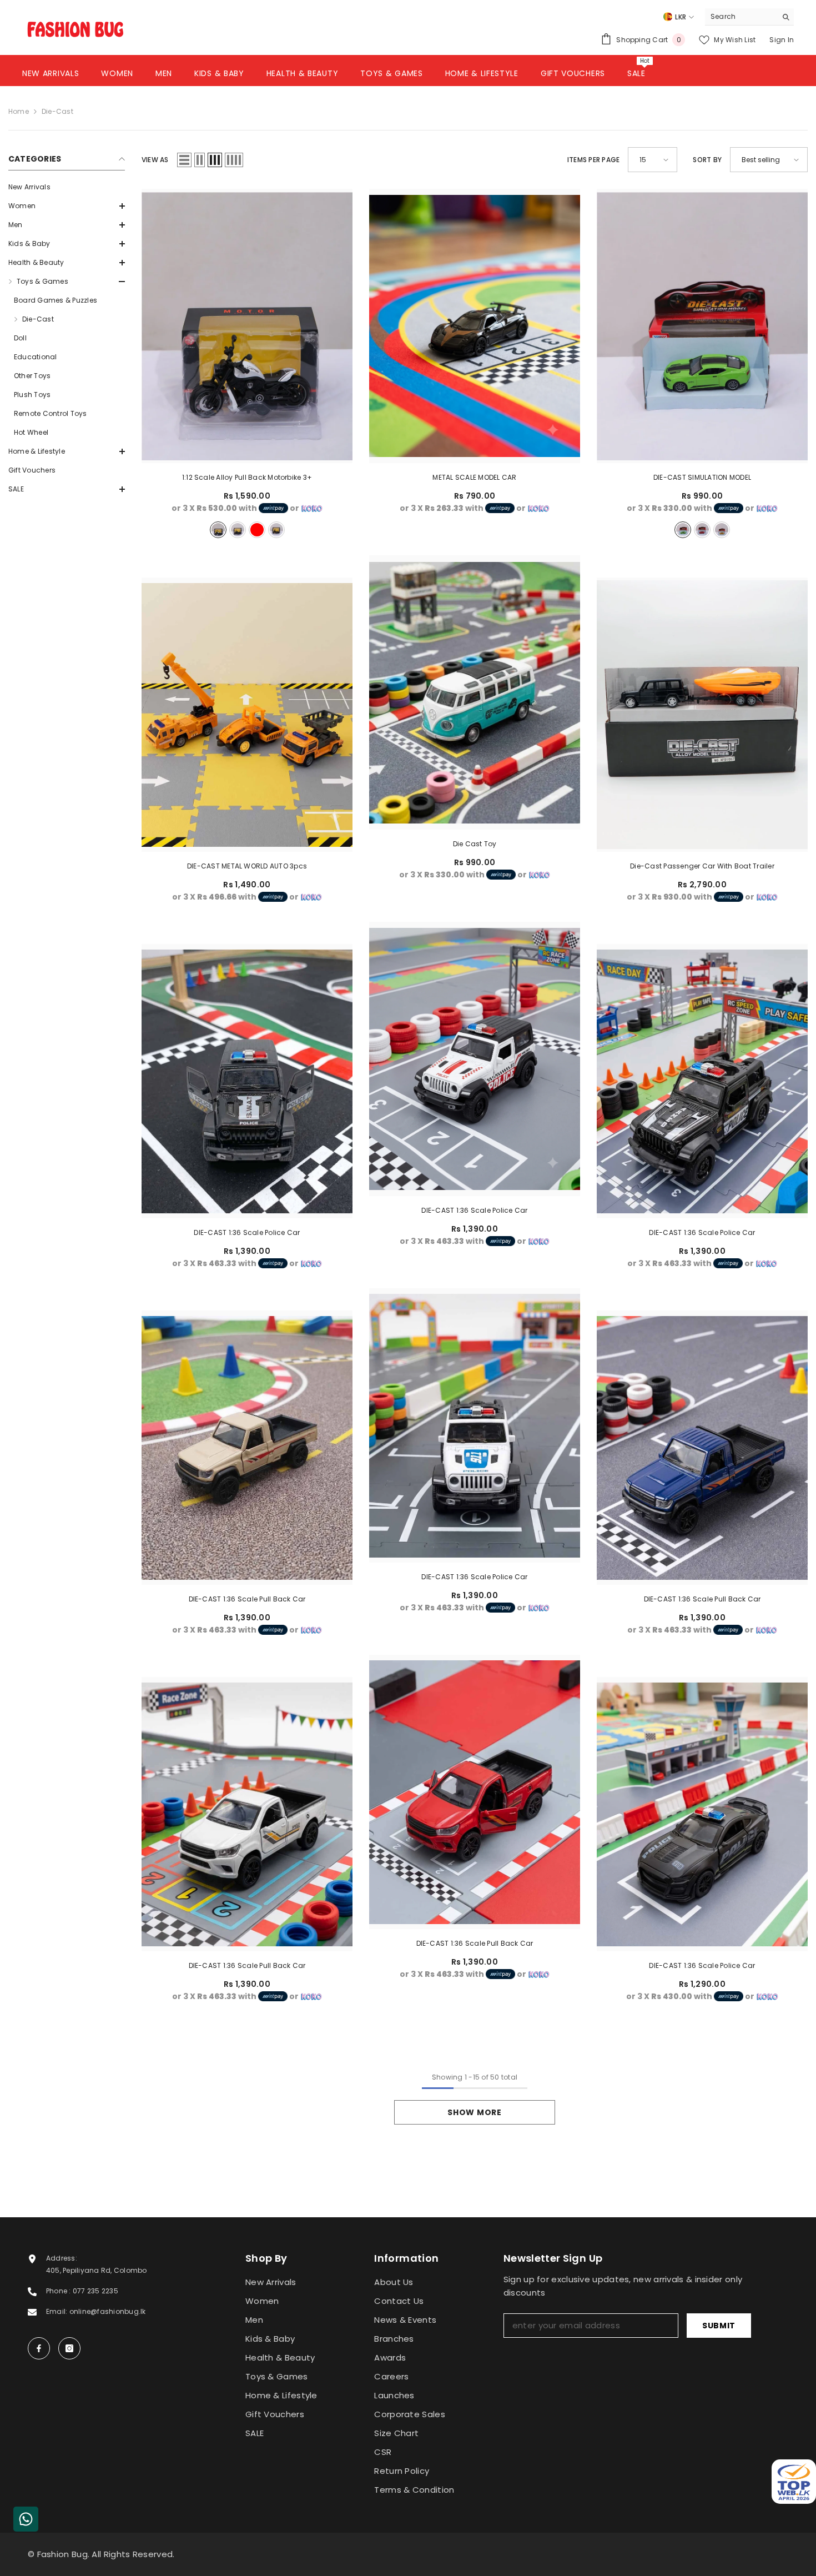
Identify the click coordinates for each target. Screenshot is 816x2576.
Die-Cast (57, 111)
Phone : (59, 2291)
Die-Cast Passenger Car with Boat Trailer (702, 866)
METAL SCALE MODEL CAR (474, 477)
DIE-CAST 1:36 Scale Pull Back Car (247, 1599)
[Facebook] (39, 2348)
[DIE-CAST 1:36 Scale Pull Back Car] (247, 1448)
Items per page (593, 160)
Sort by (707, 160)
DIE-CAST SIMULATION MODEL (702, 477)
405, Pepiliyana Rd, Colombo (96, 2270)
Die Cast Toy (475, 844)
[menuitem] (67, 187)
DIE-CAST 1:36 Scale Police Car (474, 1210)
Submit (719, 2326)
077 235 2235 (95, 2291)
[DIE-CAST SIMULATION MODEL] (702, 326)
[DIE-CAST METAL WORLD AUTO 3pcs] (247, 715)
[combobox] (741, 17)
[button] (67, 206)
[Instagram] (69, 2348)
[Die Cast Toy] (475, 692)
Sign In (782, 40)
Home (19, 111)
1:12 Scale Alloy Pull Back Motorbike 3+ (247, 477)
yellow (276, 530)
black (238, 530)
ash (218, 530)
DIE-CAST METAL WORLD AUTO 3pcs (247, 866)
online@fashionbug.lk (108, 2311)
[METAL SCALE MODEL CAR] (475, 326)
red (257, 530)
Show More (474, 2112)
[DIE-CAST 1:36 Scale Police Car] (475, 1059)
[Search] (749, 17)
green (683, 530)
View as (155, 160)
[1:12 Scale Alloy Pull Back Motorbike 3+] (247, 326)
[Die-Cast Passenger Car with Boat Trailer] (702, 715)
